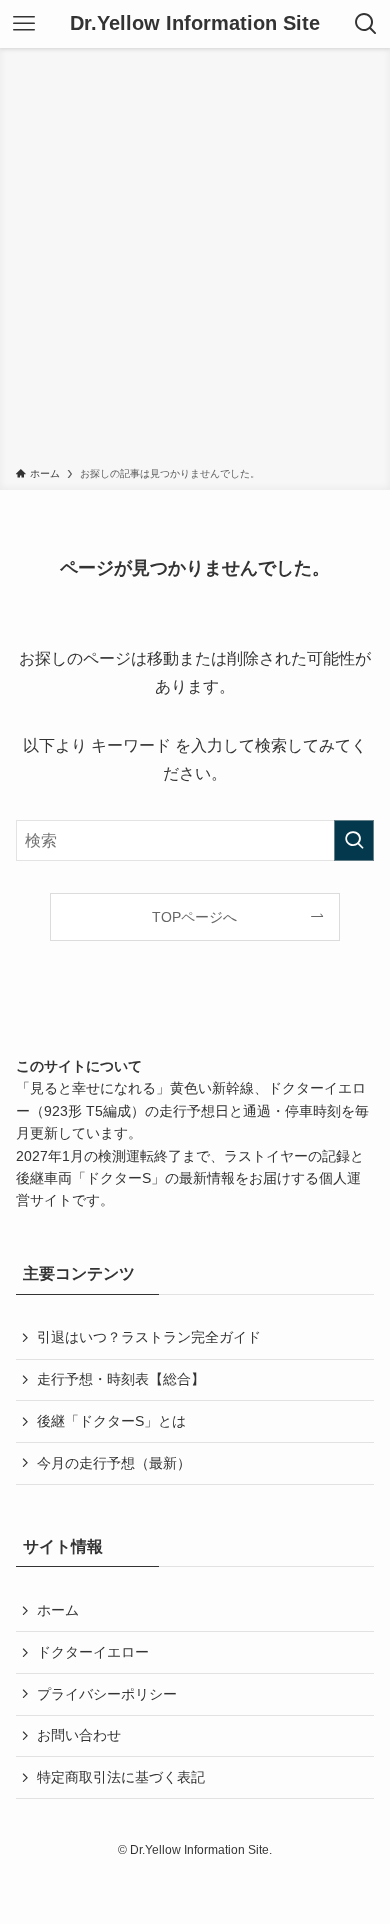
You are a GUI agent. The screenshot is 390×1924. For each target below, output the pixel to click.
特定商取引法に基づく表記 (121, 1777)
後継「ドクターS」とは (111, 1421)
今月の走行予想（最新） (114, 1463)
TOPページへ (194, 917)
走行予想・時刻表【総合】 (121, 1379)
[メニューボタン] (24, 24)
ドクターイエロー (93, 1652)
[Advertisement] (195, 261)
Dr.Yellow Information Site (195, 24)
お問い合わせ (79, 1735)
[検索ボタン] (366, 24)
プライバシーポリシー (107, 1694)
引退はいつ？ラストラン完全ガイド (149, 1337)
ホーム (58, 1610)
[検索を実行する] (354, 840)
